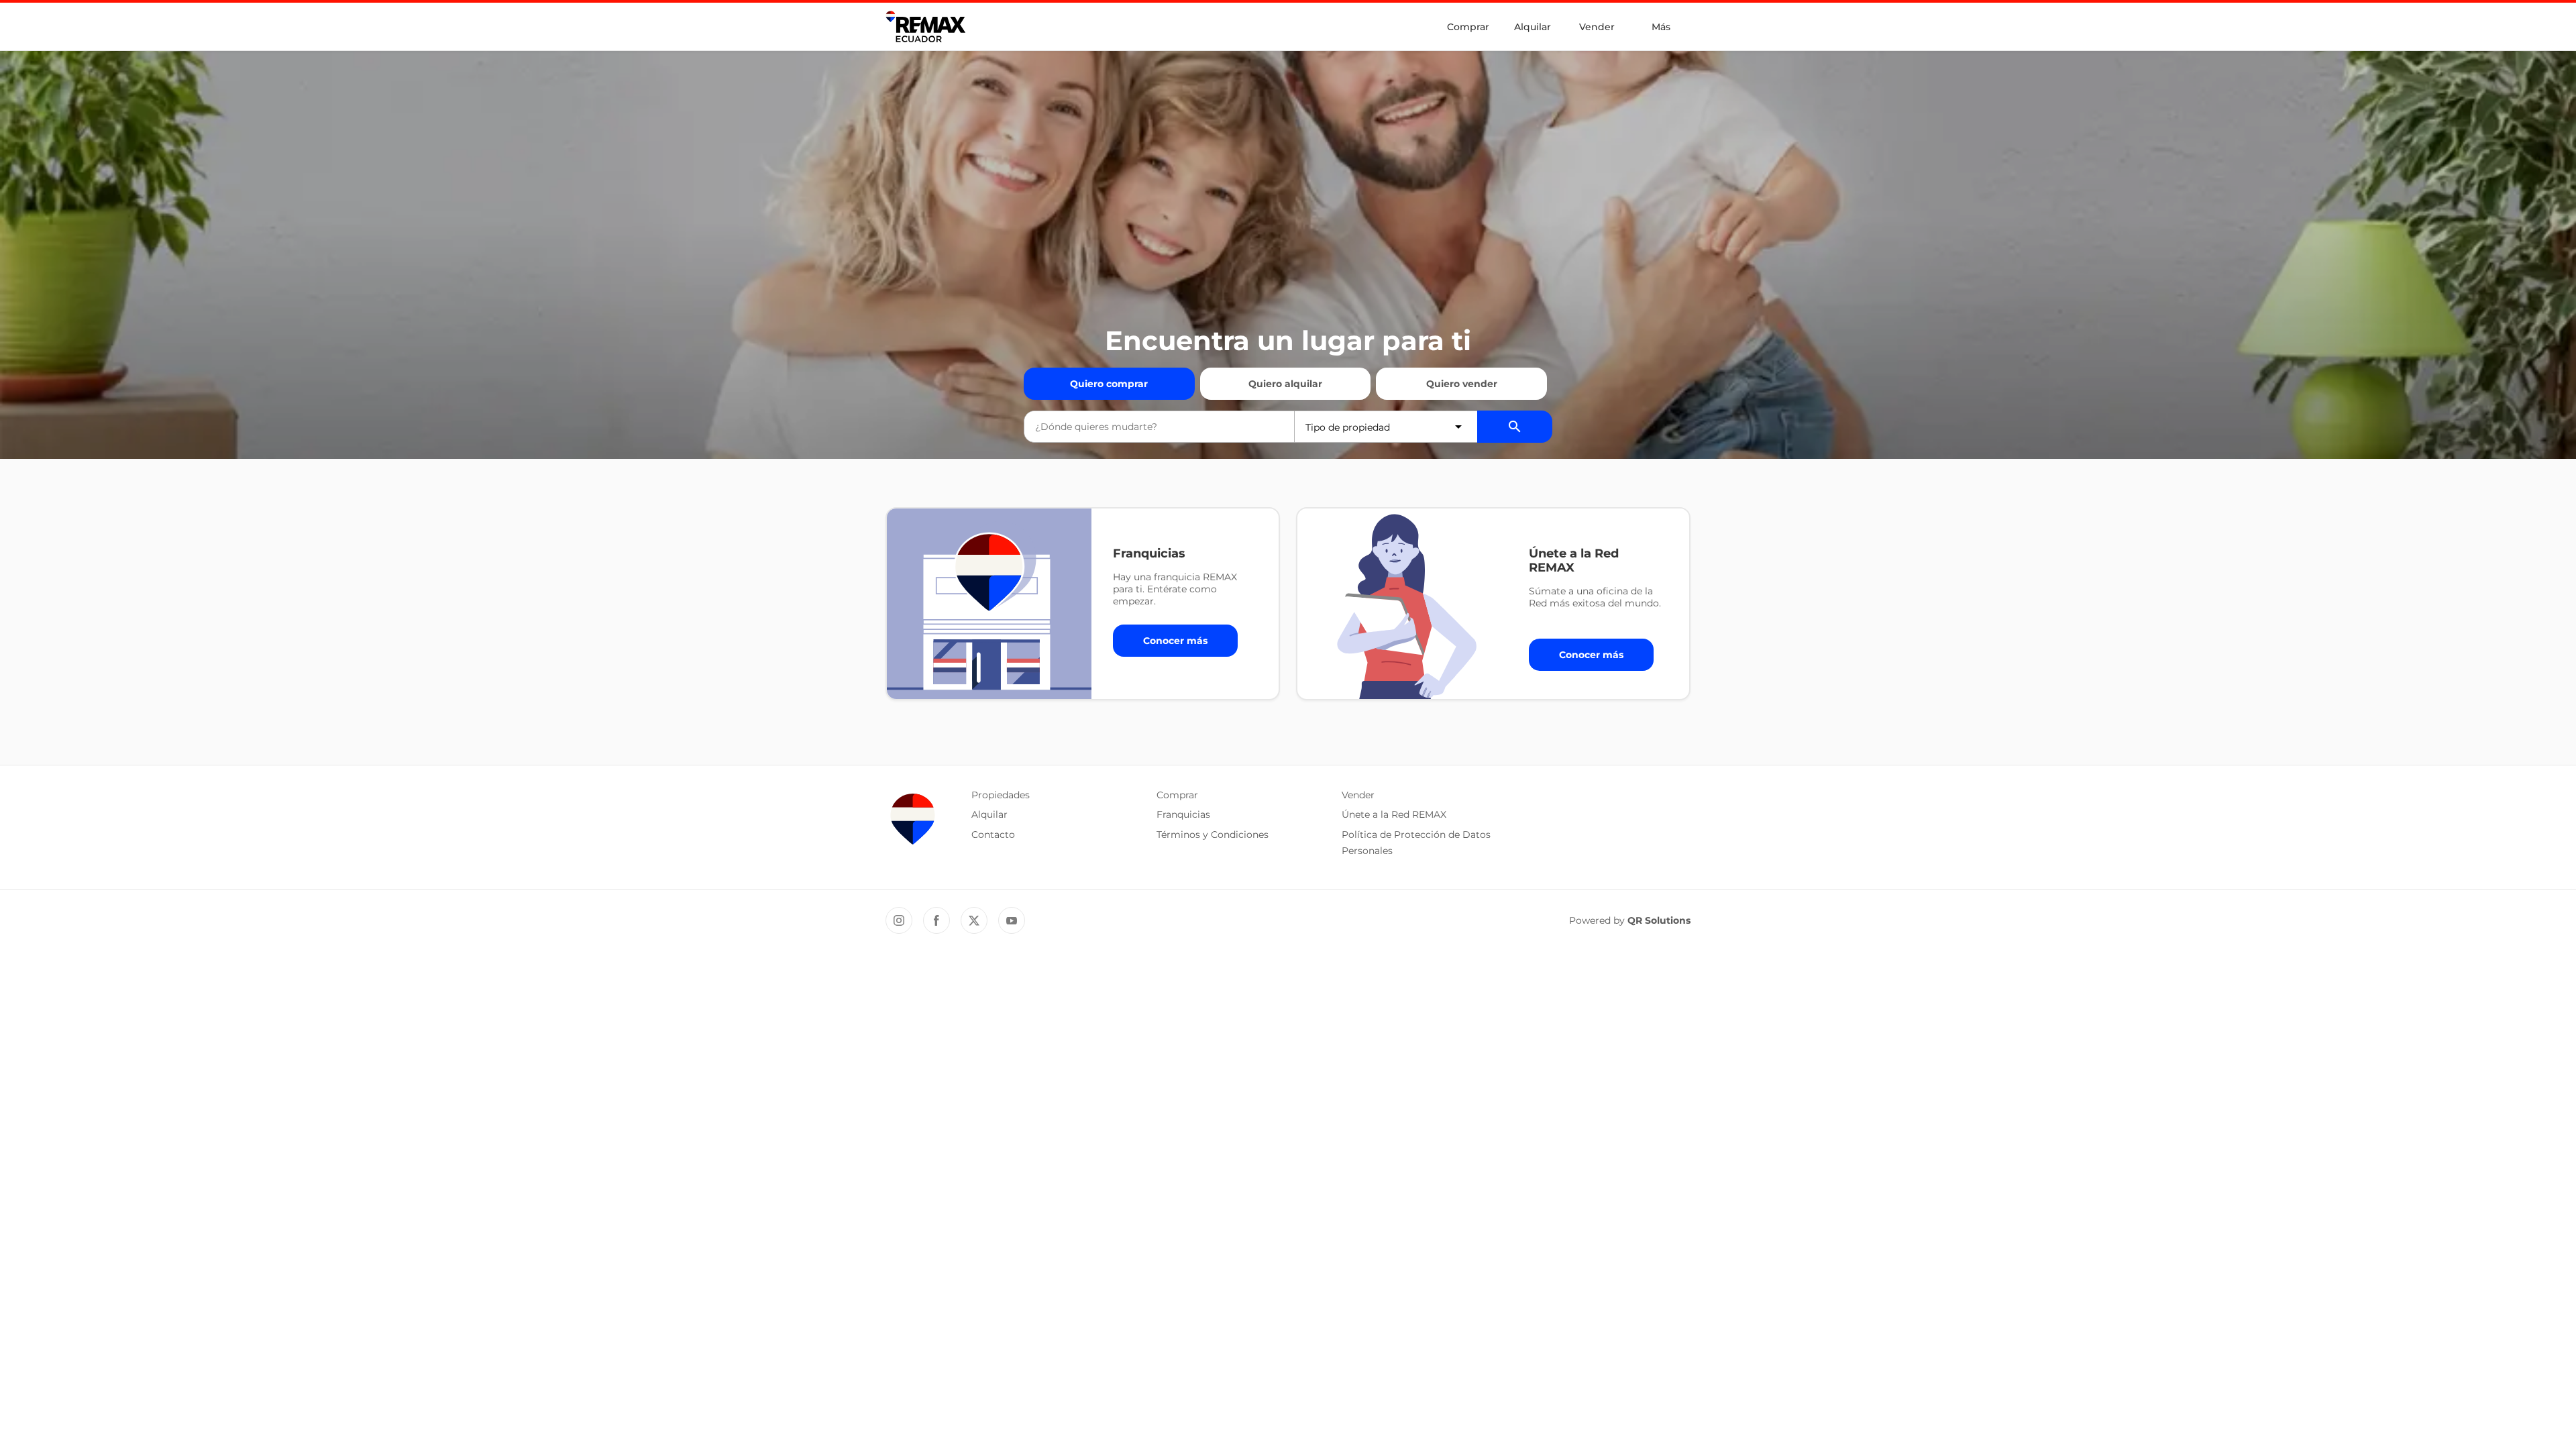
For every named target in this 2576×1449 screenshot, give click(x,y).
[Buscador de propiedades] (1515, 427)
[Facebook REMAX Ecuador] (936, 920)
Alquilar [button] (989, 814)
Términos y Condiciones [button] (1213, 835)
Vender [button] (1358, 795)
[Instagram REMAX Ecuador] (899, 920)
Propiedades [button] (1001, 795)
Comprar (1468, 27)
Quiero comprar (1109, 384)
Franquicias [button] (1183, 814)
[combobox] (1159, 427)
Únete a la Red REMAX (1394, 814)
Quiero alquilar (1285, 384)
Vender (1597, 27)
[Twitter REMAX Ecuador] (974, 920)
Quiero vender (1462, 384)
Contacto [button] (993, 835)
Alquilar (1533, 27)
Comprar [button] (1177, 795)
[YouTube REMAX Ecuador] (1012, 920)
